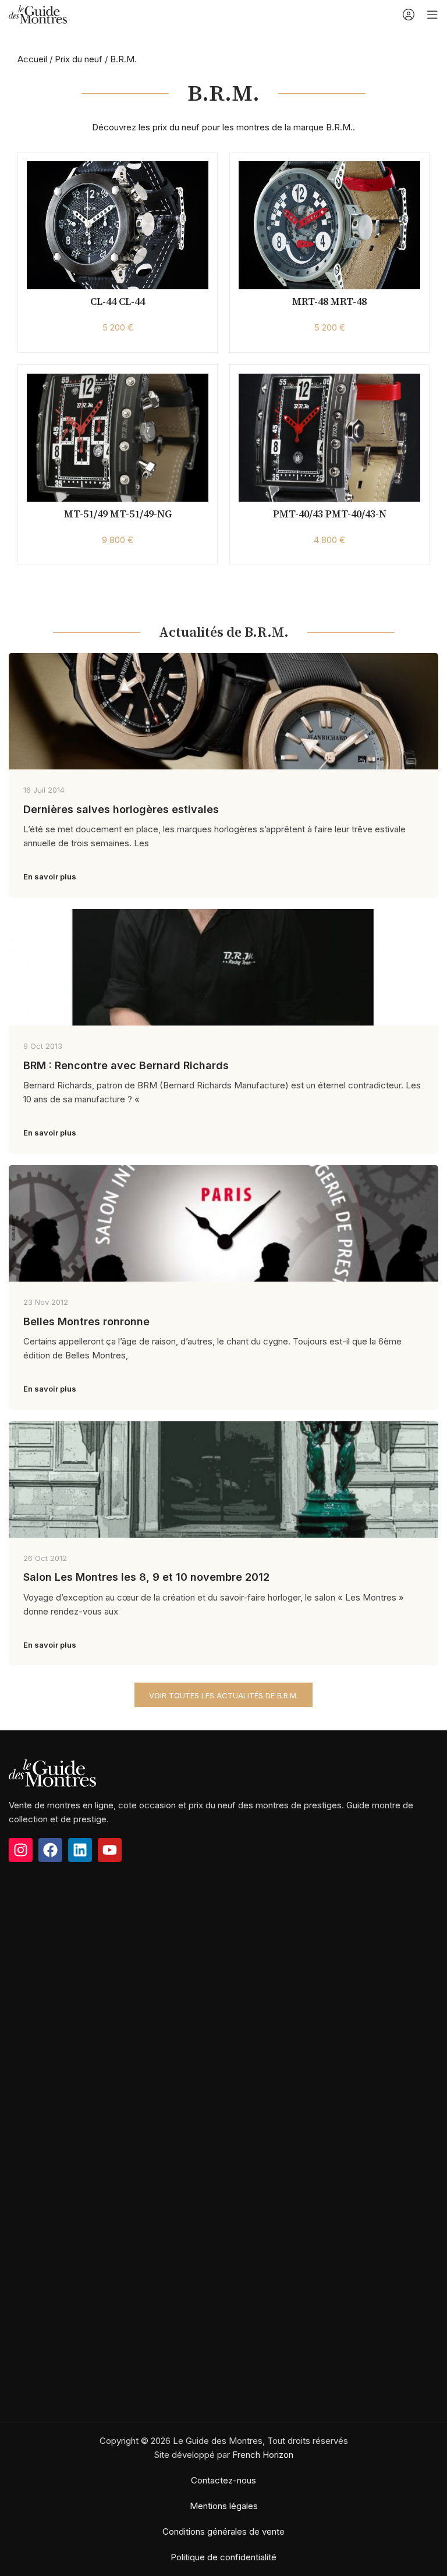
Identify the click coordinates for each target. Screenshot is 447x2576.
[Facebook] (50, 1850)
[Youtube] (110, 1850)
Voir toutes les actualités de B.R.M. (223, 1695)
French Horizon (263, 2455)
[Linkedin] (80, 1850)
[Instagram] (21, 1850)
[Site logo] (38, 14)
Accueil (32, 59)
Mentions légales (224, 2506)
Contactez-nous (223, 2480)
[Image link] (52, 1773)
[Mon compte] (409, 15)
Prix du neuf (79, 59)
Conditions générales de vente (223, 2531)
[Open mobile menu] (432, 15)
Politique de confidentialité (223, 2557)
